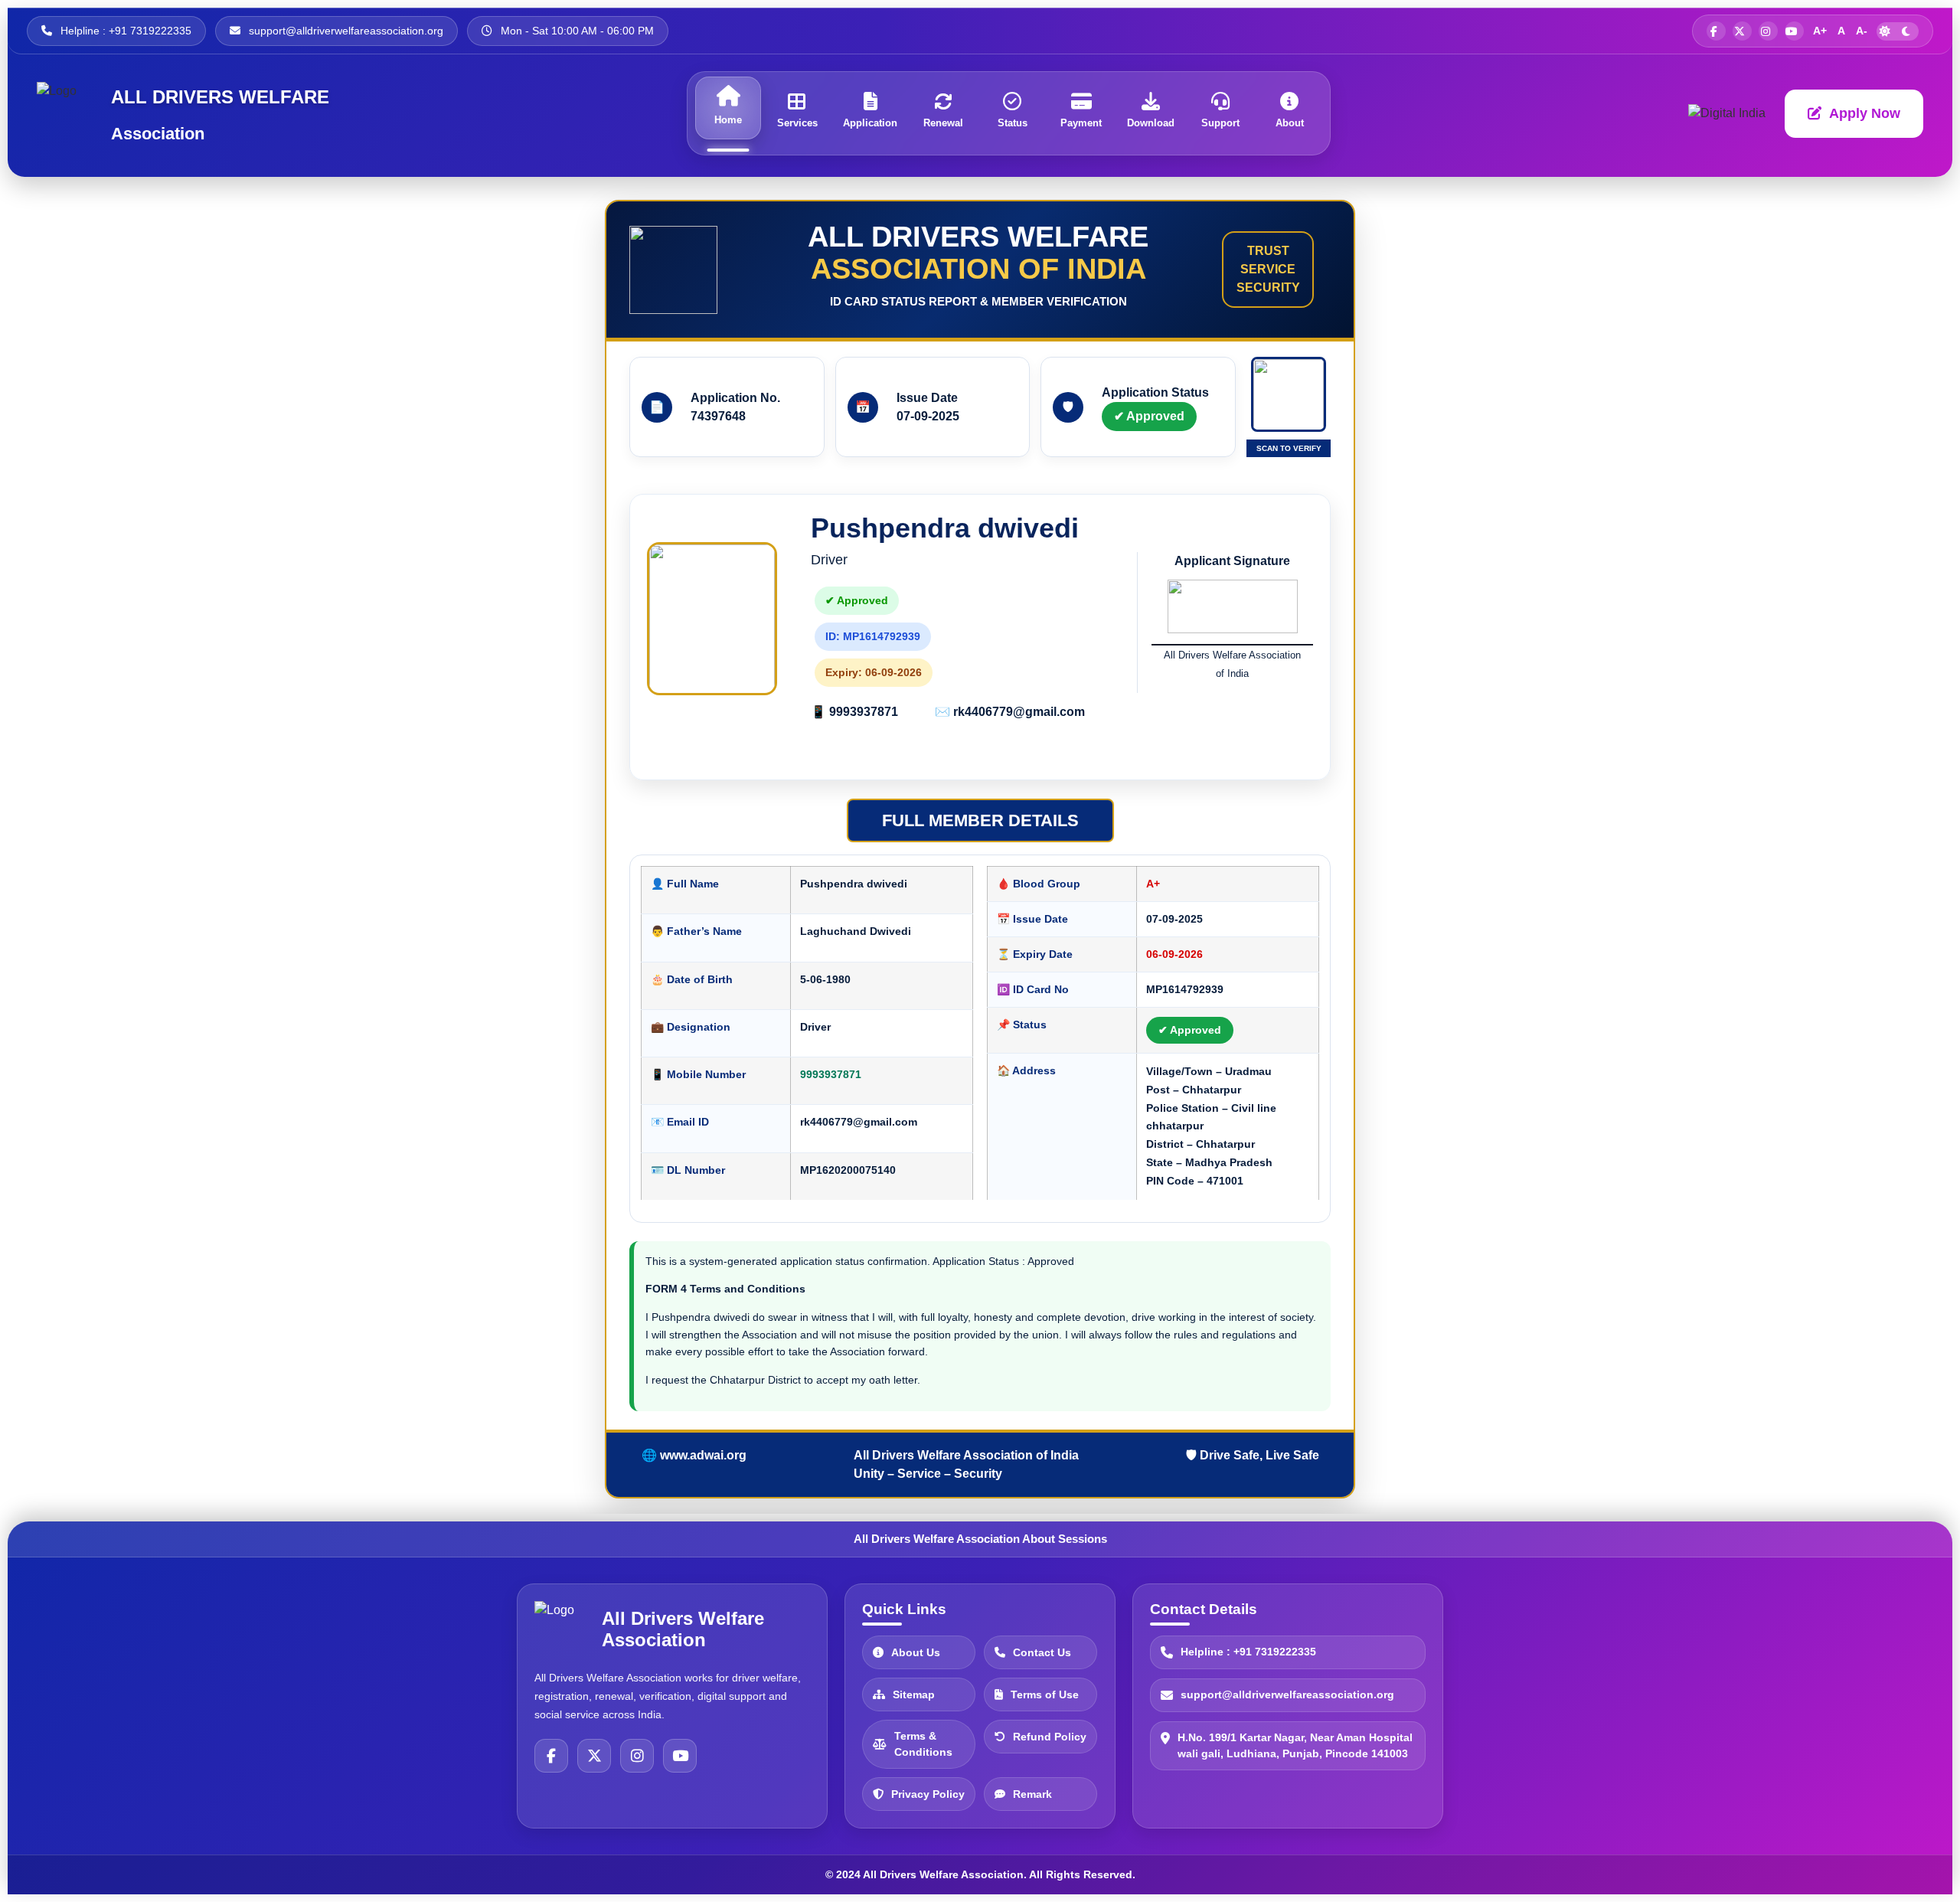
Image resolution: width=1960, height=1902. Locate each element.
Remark (1032, 1793)
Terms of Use (1045, 1694)
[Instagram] (637, 1756)
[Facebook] (551, 1756)
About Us (916, 1652)
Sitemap (914, 1694)
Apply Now (1865, 113)
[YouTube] (680, 1756)
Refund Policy (1050, 1736)
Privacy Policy (928, 1793)
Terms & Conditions (923, 1744)
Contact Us (1042, 1652)
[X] (594, 1756)
